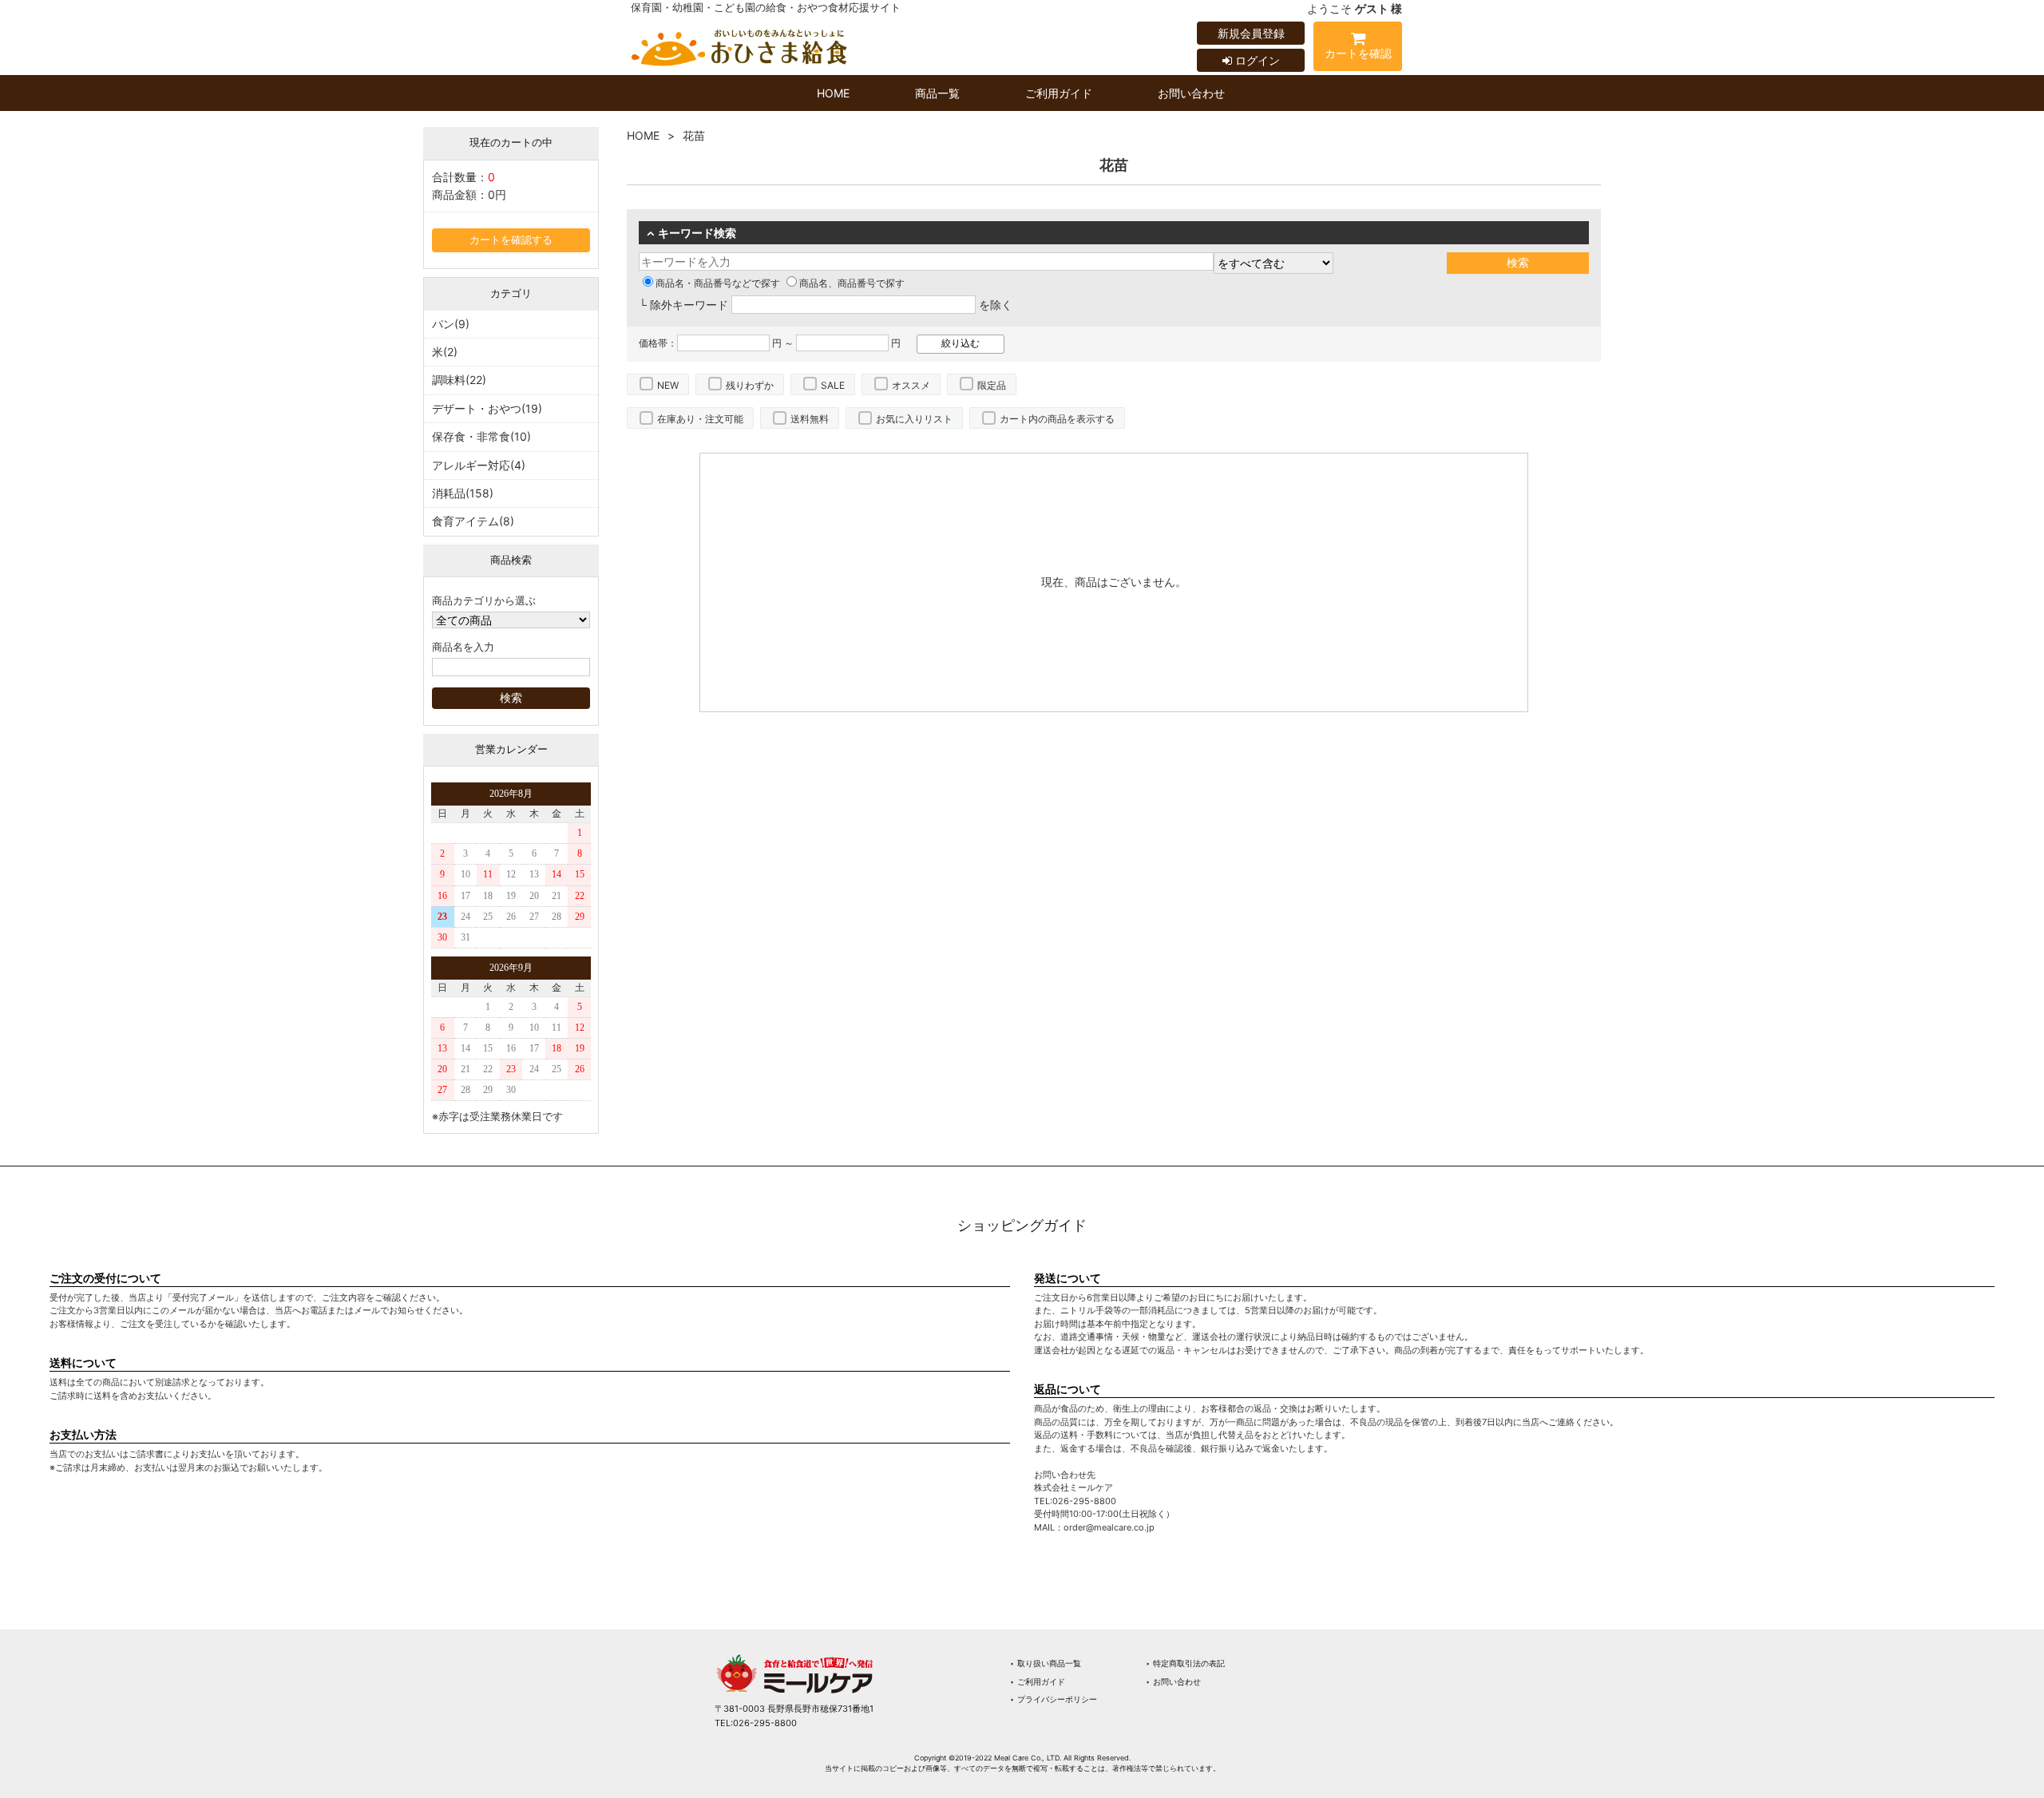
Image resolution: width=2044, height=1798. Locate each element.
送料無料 (810, 419)
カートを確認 (1358, 53)
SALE (833, 385)
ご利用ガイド (1059, 93)
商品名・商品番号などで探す (718, 283)
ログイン (1256, 60)
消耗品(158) (463, 493)
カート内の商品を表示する (1057, 419)
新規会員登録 (1251, 33)
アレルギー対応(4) (479, 465)
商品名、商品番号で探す (852, 283)
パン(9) (451, 324)
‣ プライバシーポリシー (1054, 1699)
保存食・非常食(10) (481, 436)
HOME (833, 93)
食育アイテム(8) (473, 521)
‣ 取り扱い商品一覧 (1046, 1663)
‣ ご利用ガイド (1038, 1681)
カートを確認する (511, 240)
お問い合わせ (1191, 93)
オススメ (911, 385)
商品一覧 (937, 93)
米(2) (445, 352)
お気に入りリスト (914, 419)
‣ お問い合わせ (1173, 1681)
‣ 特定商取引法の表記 (1185, 1663)
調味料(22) (459, 380)
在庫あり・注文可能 (700, 419)
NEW (668, 385)
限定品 (992, 385)
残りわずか (750, 385)
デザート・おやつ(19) (487, 408)
